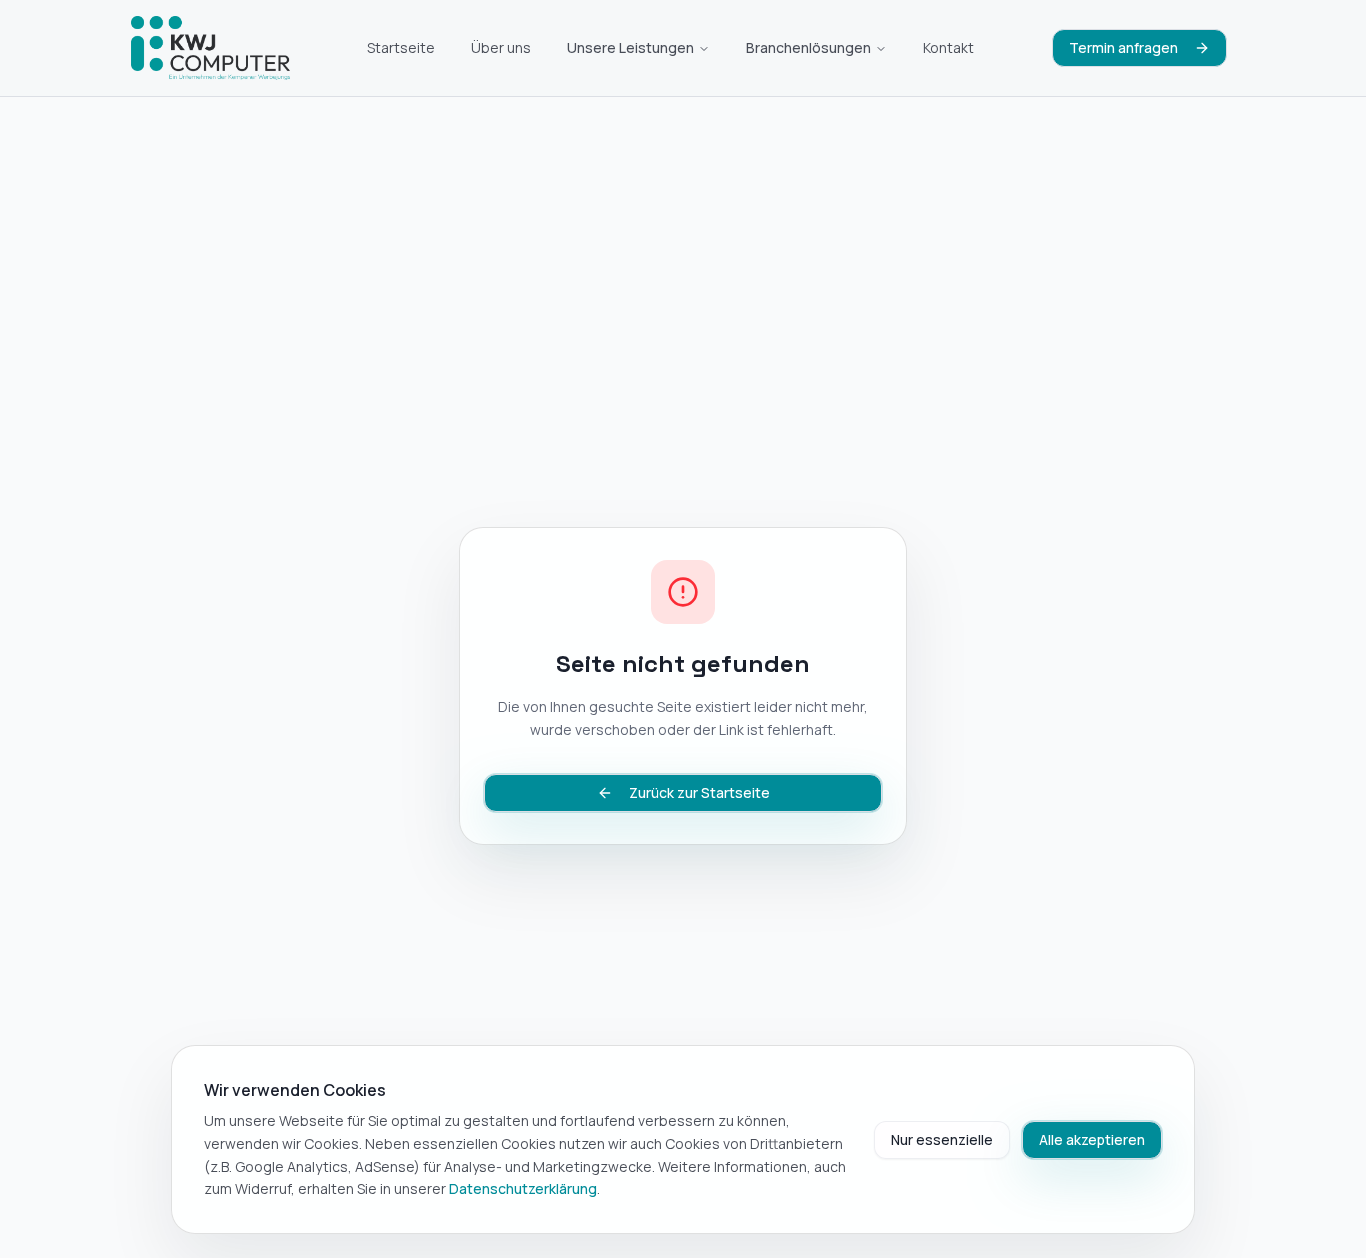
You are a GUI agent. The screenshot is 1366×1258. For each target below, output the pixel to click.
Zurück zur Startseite (699, 792)
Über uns (501, 47)
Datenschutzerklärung (523, 1188)
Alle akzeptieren (1092, 1139)
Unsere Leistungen (630, 47)
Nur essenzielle (942, 1139)
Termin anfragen (1123, 47)
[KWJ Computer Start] (210, 48)
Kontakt (948, 47)
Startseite (401, 47)
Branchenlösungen (808, 47)
